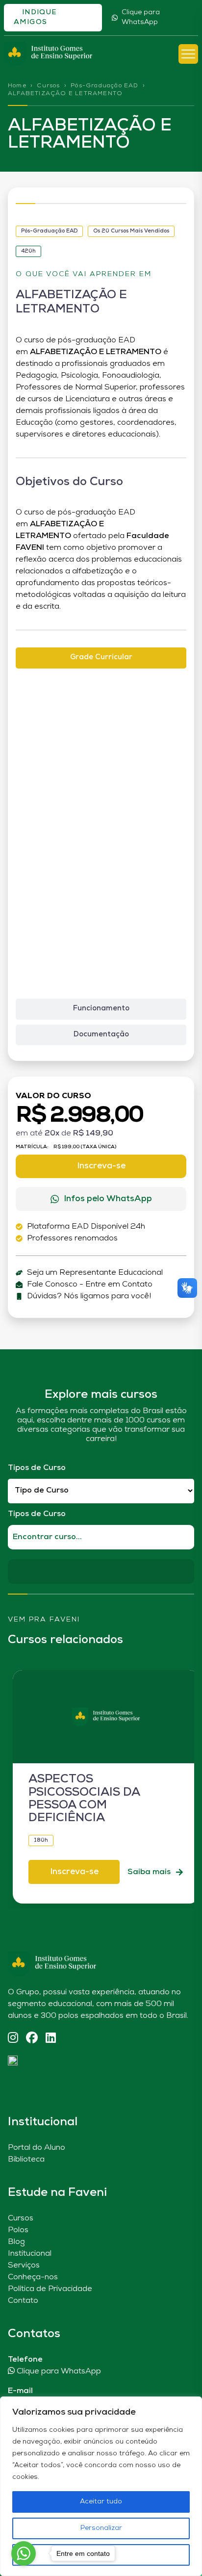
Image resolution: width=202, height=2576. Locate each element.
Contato (23, 2301)
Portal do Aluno (37, 2148)
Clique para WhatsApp (141, 17)
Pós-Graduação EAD (104, 86)
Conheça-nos (33, 2277)
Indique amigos (35, 17)
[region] (101, 2486)
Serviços (24, 2266)
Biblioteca (26, 2160)
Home (17, 86)
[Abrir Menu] (188, 54)
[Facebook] (32, 2039)
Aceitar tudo (101, 2502)
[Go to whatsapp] (24, 2553)
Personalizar (101, 2528)
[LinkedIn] (51, 2039)
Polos (18, 2230)
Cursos (48, 86)
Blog (16, 2242)
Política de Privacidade (50, 2289)
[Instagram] (13, 2039)
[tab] (101, 658)
